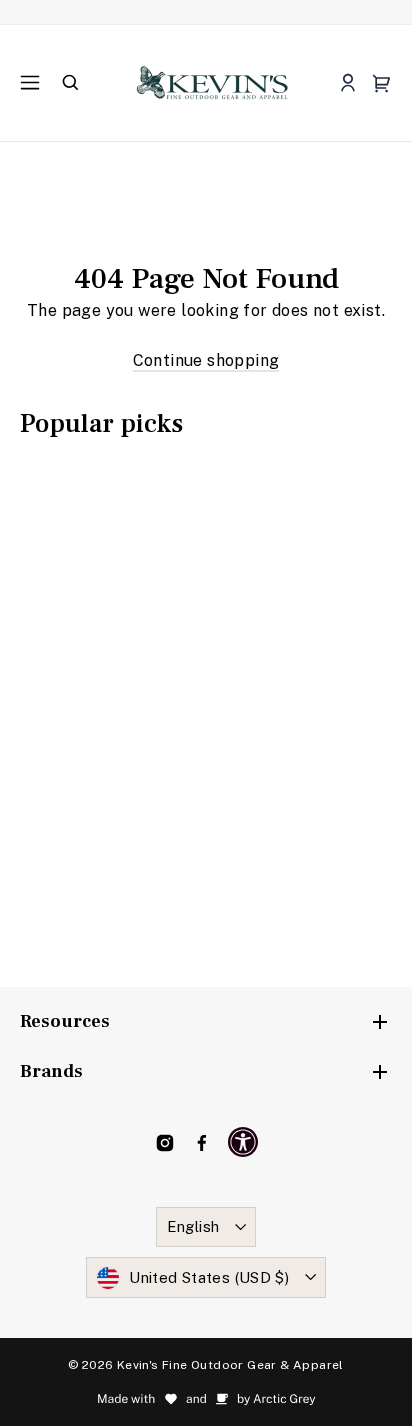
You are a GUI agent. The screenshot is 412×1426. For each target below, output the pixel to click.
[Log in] (347, 83)
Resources (65, 1021)
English (193, 1226)
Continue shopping (206, 360)
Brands (51, 1071)
